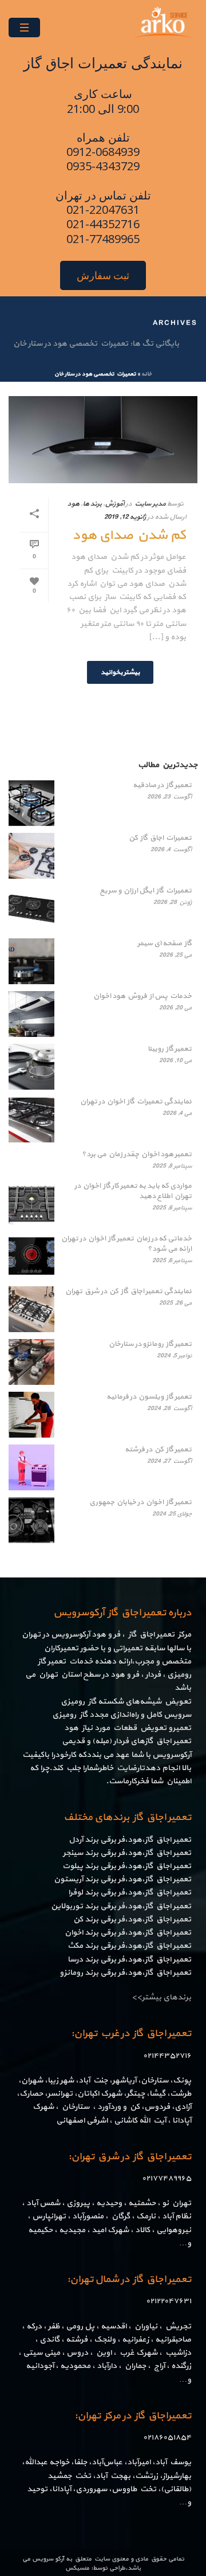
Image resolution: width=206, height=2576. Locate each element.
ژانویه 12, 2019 (125, 517)
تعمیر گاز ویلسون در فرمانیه (149, 1397)
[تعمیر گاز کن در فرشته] (31, 1467)
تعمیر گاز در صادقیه (162, 785)
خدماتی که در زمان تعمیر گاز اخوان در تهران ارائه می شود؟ (126, 1244)
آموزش (114, 504)
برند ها (92, 504)
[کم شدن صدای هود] (103, 440)
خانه (146, 374)
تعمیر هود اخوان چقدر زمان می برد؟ (137, 1154)
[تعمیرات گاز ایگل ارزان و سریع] (31, 909)
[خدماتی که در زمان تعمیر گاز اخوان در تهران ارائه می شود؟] (31, 1256)
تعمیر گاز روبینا (170, 1049)
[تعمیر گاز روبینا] (31, 1067)
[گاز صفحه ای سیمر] (31, 961)
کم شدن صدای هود (129, 535)
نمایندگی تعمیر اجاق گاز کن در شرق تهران (128, 1291)
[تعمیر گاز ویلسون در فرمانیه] (31, 1415)
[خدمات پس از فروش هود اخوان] (31, 1014)
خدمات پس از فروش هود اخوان (142, 996)
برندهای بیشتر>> (161, 1997)
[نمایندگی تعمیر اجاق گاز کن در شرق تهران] (31, 1309)
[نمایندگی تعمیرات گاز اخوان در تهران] (31, 1119)
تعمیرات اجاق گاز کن (160, 838)
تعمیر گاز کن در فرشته (158, 1450)
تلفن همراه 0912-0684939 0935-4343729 (103, 152)
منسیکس (77, 2568)
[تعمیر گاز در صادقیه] (31, 803)
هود (73, 504)
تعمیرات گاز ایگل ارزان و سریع (146, 891)
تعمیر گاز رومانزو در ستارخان (150, 1344)
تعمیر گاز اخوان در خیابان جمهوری (140, 1502)
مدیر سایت (150, 504)
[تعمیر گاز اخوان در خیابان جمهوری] (31, 1520)
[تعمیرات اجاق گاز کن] (31, 856)
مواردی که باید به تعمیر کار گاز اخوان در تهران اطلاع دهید (133, 1191)
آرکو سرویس (48, 2559)
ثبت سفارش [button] (103, 275)
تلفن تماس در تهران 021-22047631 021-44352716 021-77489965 (103, 217)
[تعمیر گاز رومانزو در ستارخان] (31, 1362)
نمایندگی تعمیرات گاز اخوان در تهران (136, 1102)
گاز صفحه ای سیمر (165, 944)
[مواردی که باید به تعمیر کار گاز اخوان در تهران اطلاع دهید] (31, 1204)
